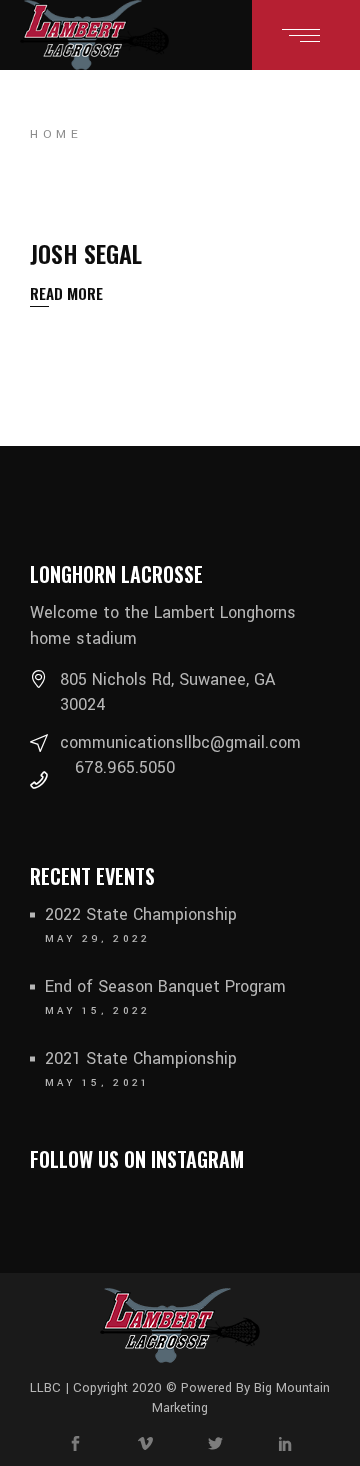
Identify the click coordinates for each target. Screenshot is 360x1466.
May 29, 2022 (98, 939)
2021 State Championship (141, 1058)
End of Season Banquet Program (165, 986)
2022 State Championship (141, 914)
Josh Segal (86, 253)
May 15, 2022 (98, 1011)
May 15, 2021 (98, 1083)
